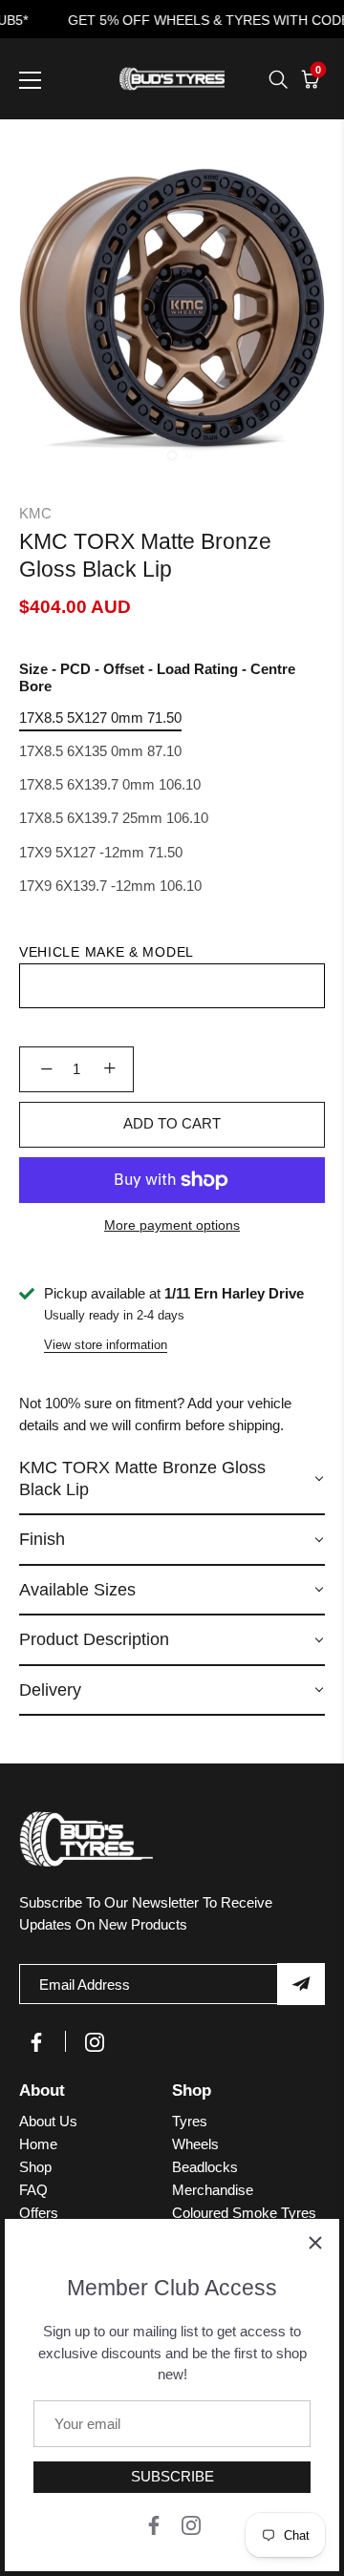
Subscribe (172, 2476)
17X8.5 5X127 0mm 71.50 (100, 718)
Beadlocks (205, 2167)
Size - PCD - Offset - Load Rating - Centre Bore (157, 677)
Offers (39, 2213)
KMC (35, 513)
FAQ (33, 2190)
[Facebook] (154, 2524)
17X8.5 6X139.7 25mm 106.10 (114, 818)
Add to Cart (172, 1123)
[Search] (278, 79)
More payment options (172, 1225)
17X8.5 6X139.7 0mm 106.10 (110, 784)
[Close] (315, 2243)
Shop (35, 2167)
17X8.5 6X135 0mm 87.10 (100, 751)
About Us (48, 2121)
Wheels (195, 2144)
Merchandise (213, 2190)
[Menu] (31, 80)
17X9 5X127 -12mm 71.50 (101, 852)
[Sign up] (301, 1984)
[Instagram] (191, 2524)
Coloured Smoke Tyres (244, 2213)
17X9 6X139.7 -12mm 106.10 (110, 886)
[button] (172, 1479)
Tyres (190, 2121)
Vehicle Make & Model (107, 952)
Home (38, 2144)
